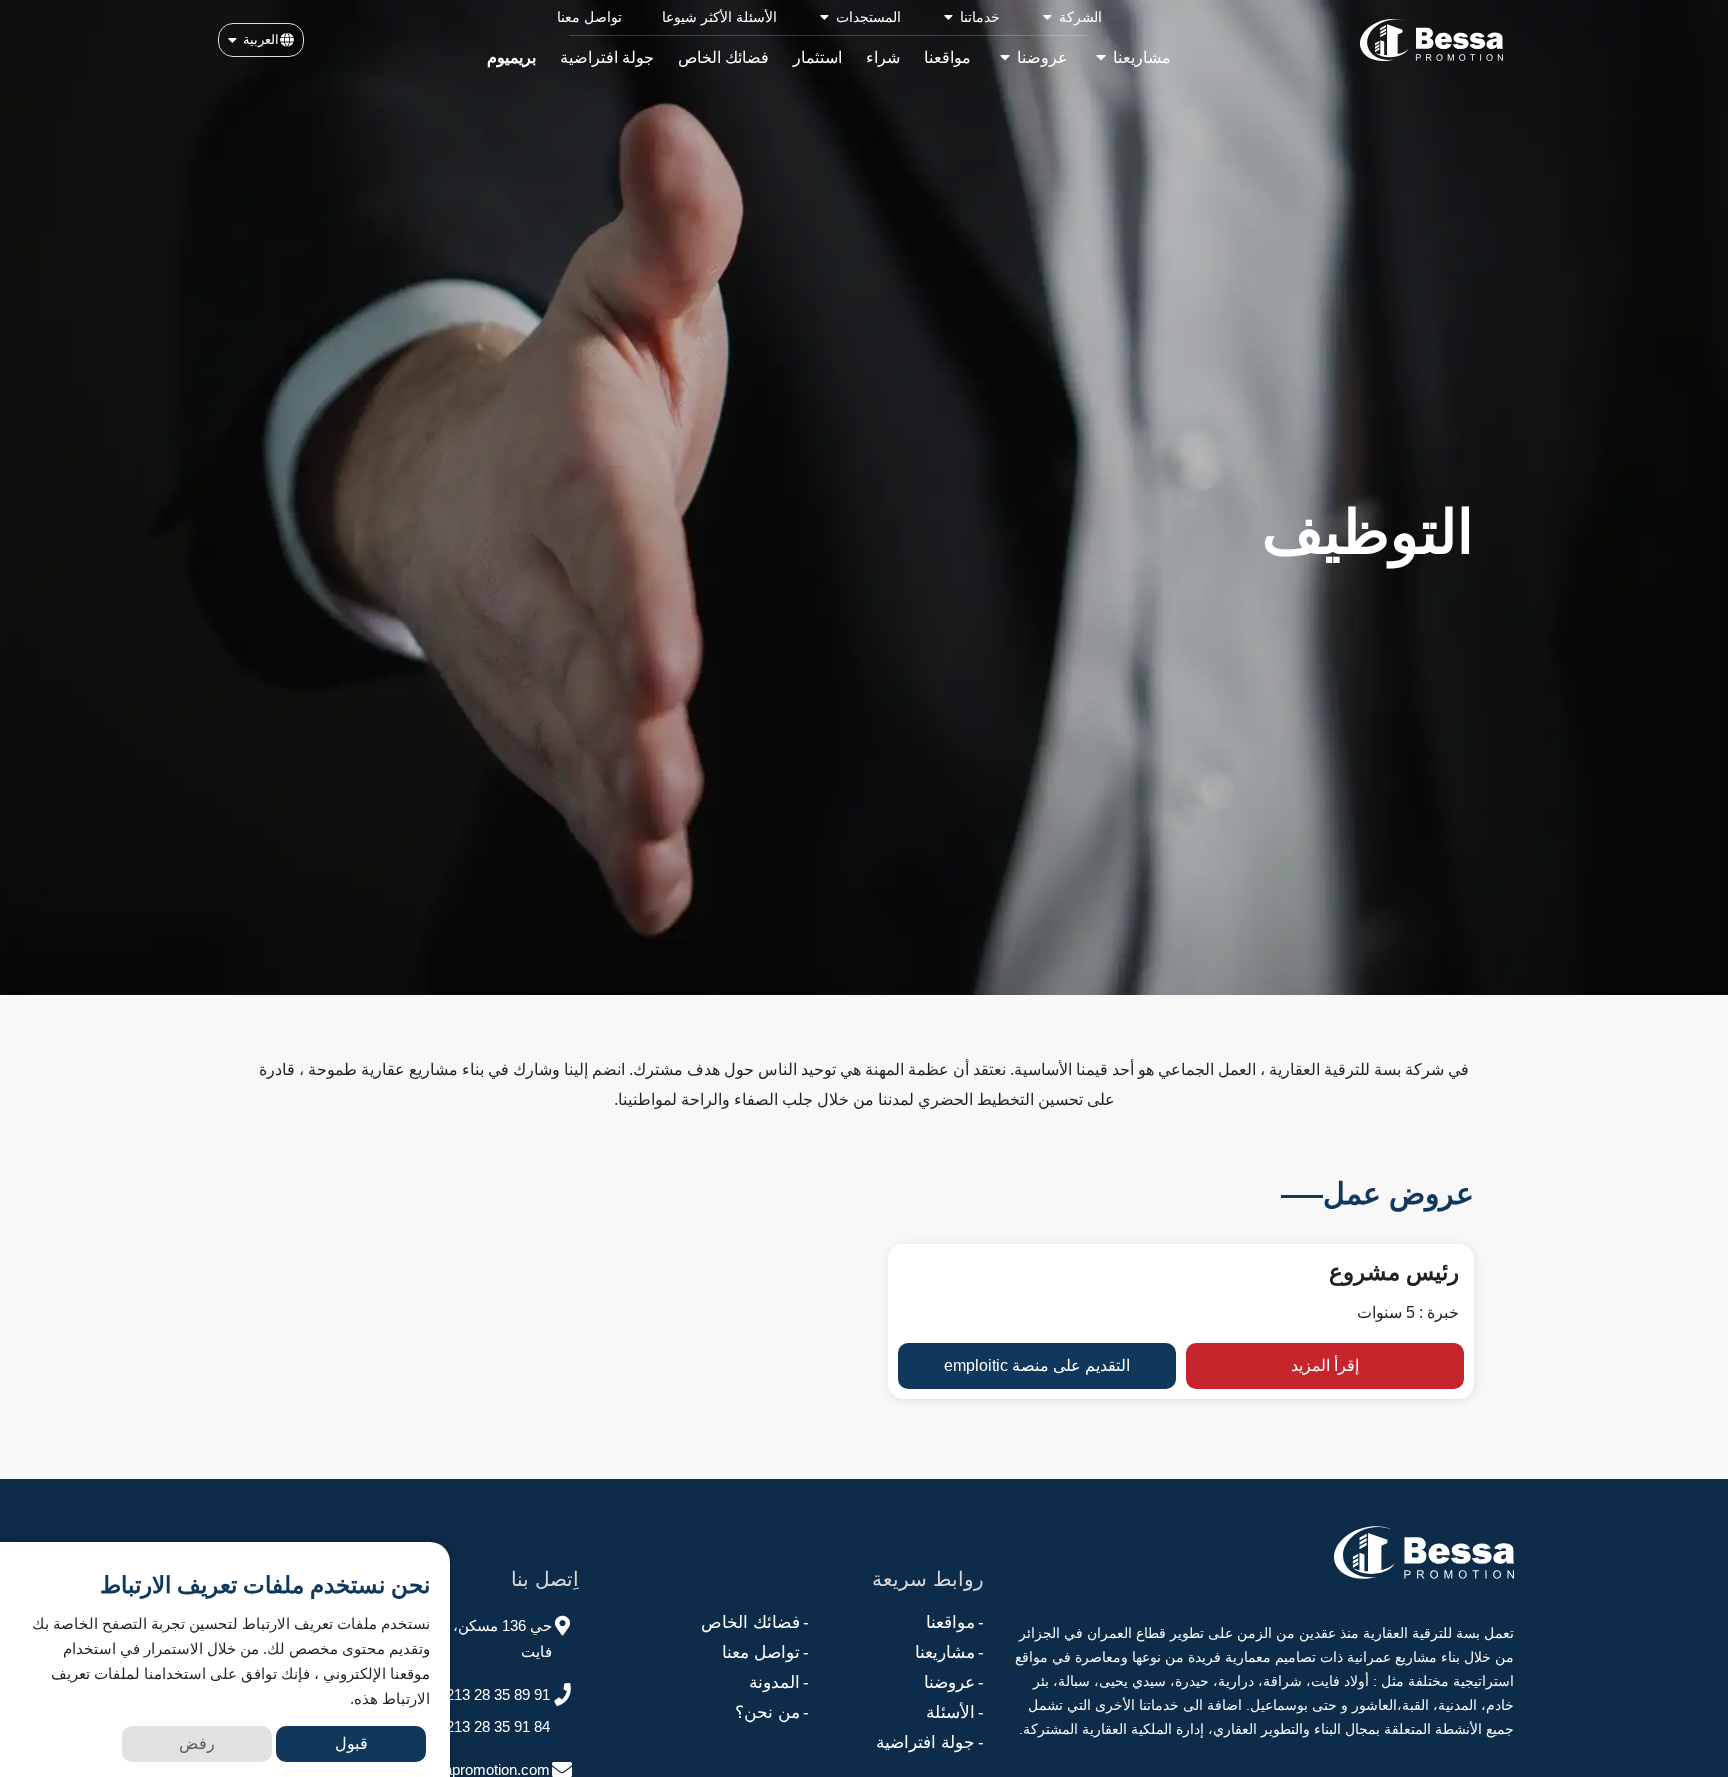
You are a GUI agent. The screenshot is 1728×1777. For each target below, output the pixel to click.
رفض (197, 1743)
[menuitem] (1071, 17)
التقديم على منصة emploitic (1037, 1365)
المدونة (779, 1682)
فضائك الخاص (755, 1622)
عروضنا (954, 1682)
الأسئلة (955, 1712)
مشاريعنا (949, 1652)
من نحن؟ (772, 1712)
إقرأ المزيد (1325, 1365)
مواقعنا (955, 1622)
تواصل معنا (765, 1652)
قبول (351, 1743)
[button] (261, 40)
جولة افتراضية (930, 1742)
